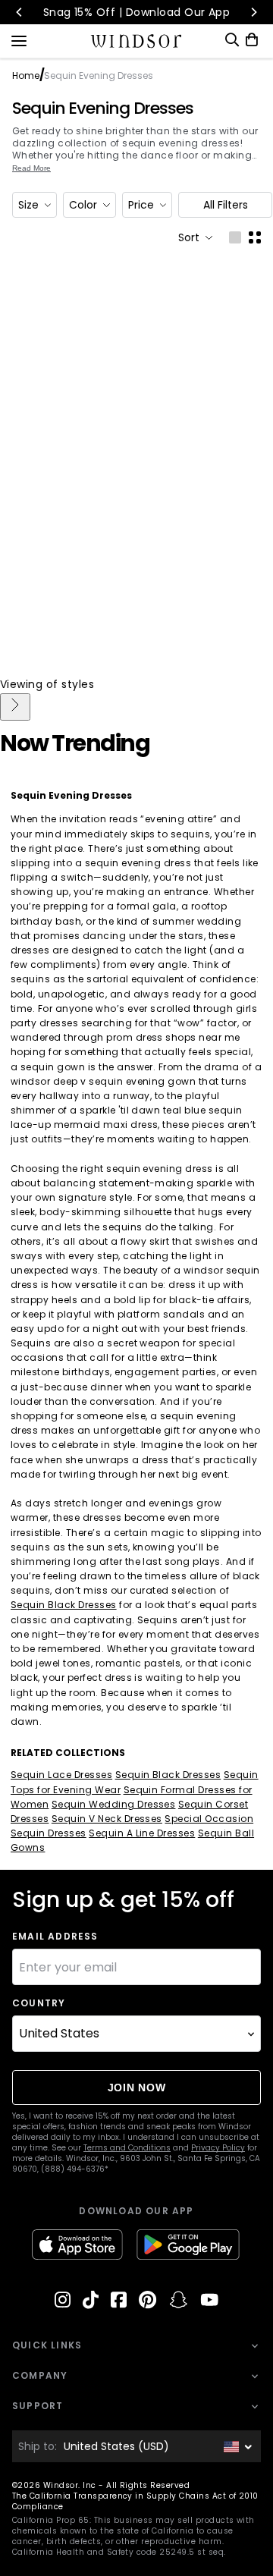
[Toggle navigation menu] (19, 39)
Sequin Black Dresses (64, 1605)
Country (39, 2003)
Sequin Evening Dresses (103, 108)
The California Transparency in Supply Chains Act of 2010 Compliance (135, 2501)
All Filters (226, 205)
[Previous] (20, 12)
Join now (137, 2088)
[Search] (232, 40)
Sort (189, 237)
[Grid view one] (235, 237)
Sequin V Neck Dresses (107, 1819)
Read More (31, 168)
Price (141, 205)
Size (28, 205)
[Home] (137, 41)
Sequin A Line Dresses (142, 1833)
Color (83, 205)
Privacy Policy (218, 2148)
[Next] (253, 12)
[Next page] (15, 707)
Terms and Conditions (127, 2148)
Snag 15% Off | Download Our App (137, 12)
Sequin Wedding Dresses (114, 1804)
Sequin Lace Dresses (61, 1775)
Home (26, 75)
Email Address (55, 1937)
